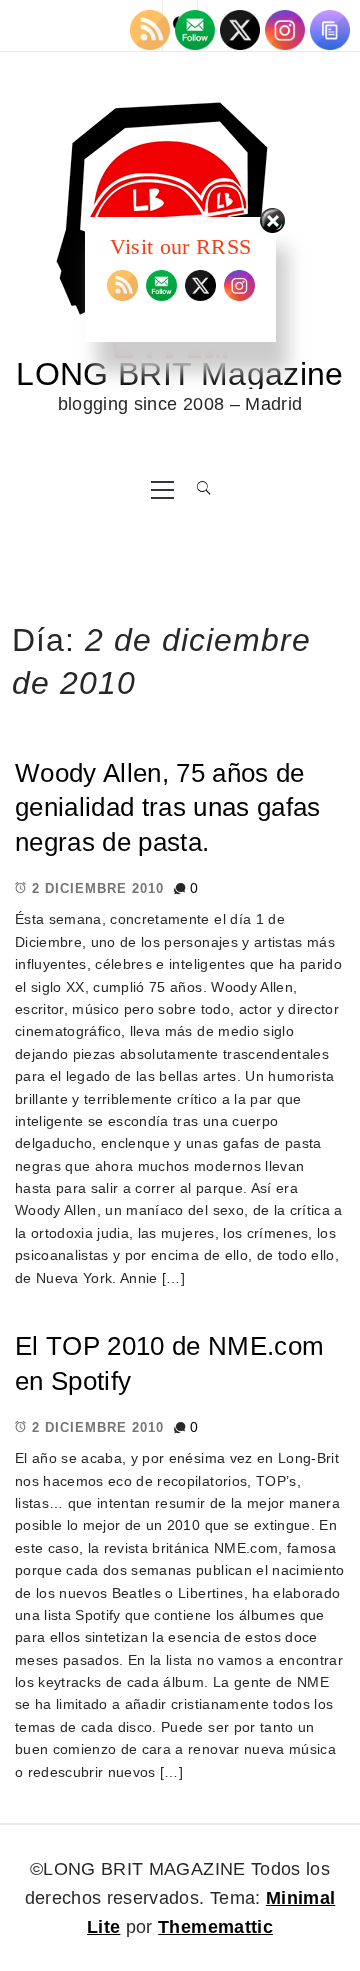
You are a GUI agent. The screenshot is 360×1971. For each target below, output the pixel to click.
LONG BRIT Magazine (179, 374)
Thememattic (215, 1927)
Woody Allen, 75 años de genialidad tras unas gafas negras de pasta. (168, 807)
